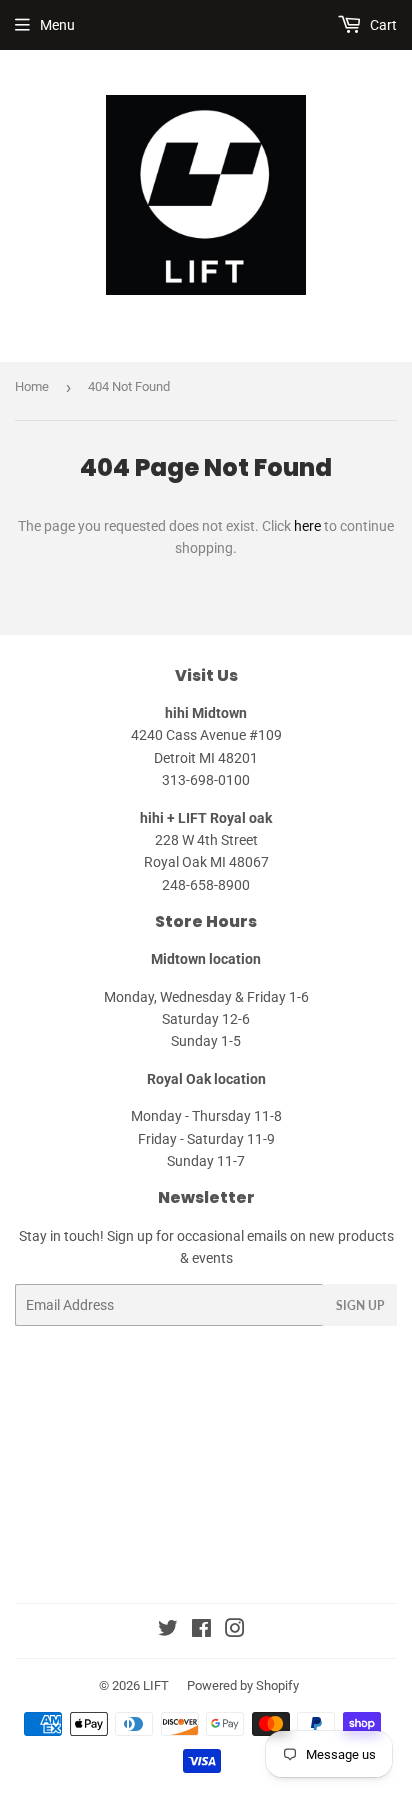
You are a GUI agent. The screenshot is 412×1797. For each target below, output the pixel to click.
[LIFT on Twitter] (168, 1631)
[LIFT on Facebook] (201, 1631)
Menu (57, 25)
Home (32, 386)
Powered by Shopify (243, 1685)
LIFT (156, 1685)
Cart (382, 25)
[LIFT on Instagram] (235, 1631)
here (307, 526)
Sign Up (360, 1305)
